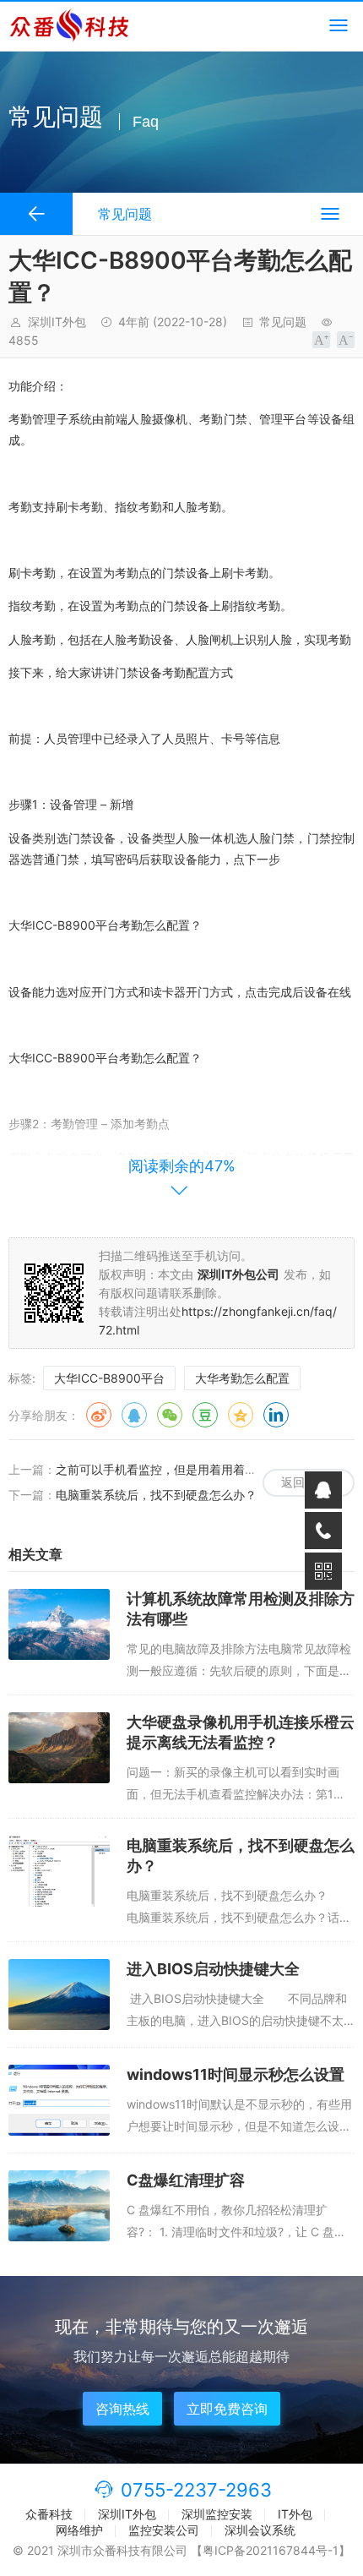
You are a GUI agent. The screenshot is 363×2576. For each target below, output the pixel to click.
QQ (134, 1415)
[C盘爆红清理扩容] (59, 2206)
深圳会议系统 (260, 2530)
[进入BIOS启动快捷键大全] (59, 1995)
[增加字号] (321, 340)
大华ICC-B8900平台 (109, 1378)
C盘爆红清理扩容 (186, 2180)
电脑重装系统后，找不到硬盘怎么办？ (156, 1495)
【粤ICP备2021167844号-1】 (271, 2550)
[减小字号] (346, 340)
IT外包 (295, 2514)
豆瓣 (205, 1415)
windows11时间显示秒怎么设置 (236, 2074)
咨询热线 (122, 2409)
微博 (99, 1415)
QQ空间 (241, 1415)
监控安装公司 (164, 2530)
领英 (276, 1415)
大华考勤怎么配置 (242, 1378)
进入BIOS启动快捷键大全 (213, 1969)
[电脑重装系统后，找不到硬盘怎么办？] (59, 1871)
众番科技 (49, 2514)
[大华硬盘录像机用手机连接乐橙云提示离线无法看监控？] (59, 1748)
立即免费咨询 (227, 2409)
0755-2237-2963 (196, 2490)
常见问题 (283, 322)
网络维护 (79, 2530)
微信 (170, 1415)
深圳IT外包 (127, 2514)
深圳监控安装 (217, 2514)
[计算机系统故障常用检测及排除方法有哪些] (59, 1624)
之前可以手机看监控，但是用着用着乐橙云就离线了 (192, 1469)
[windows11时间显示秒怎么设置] (59, 2100)
